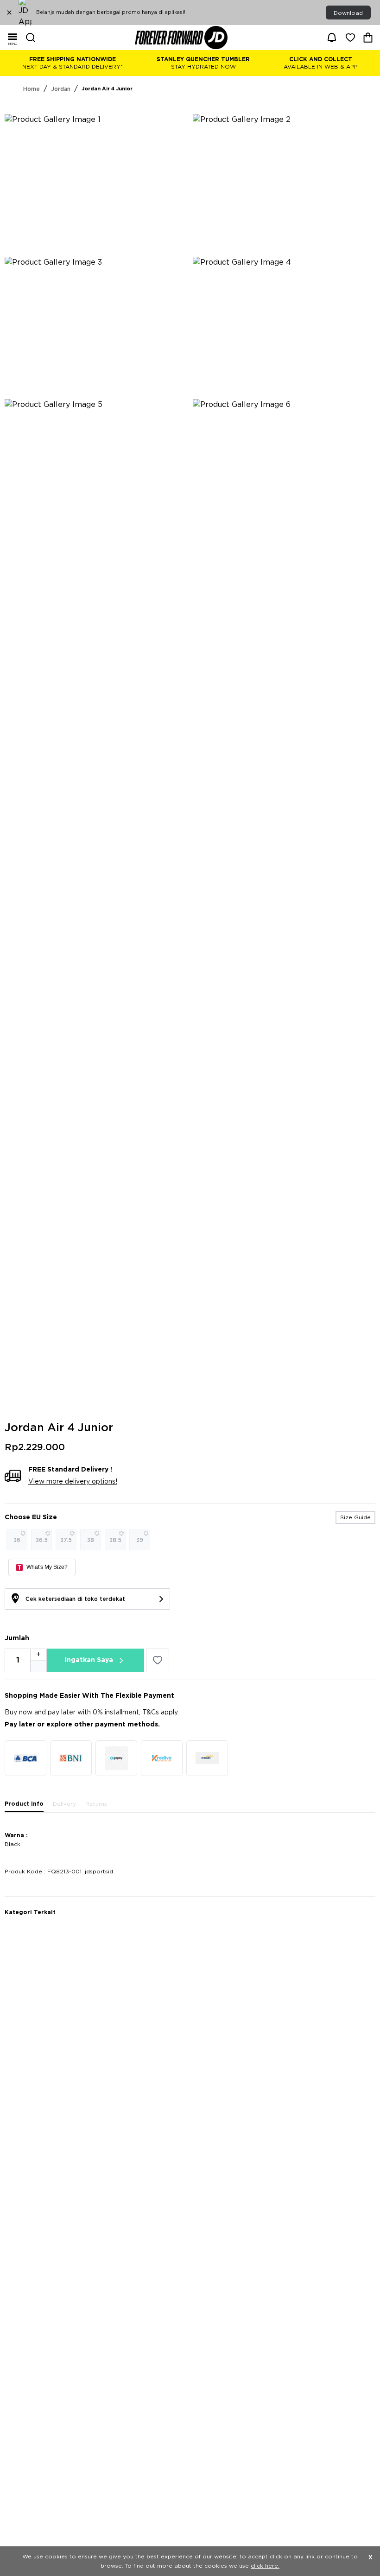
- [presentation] (38, 1666)
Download (348, 13)
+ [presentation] (38, 1655)
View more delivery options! (73, 1482)
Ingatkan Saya (89, 1660)
